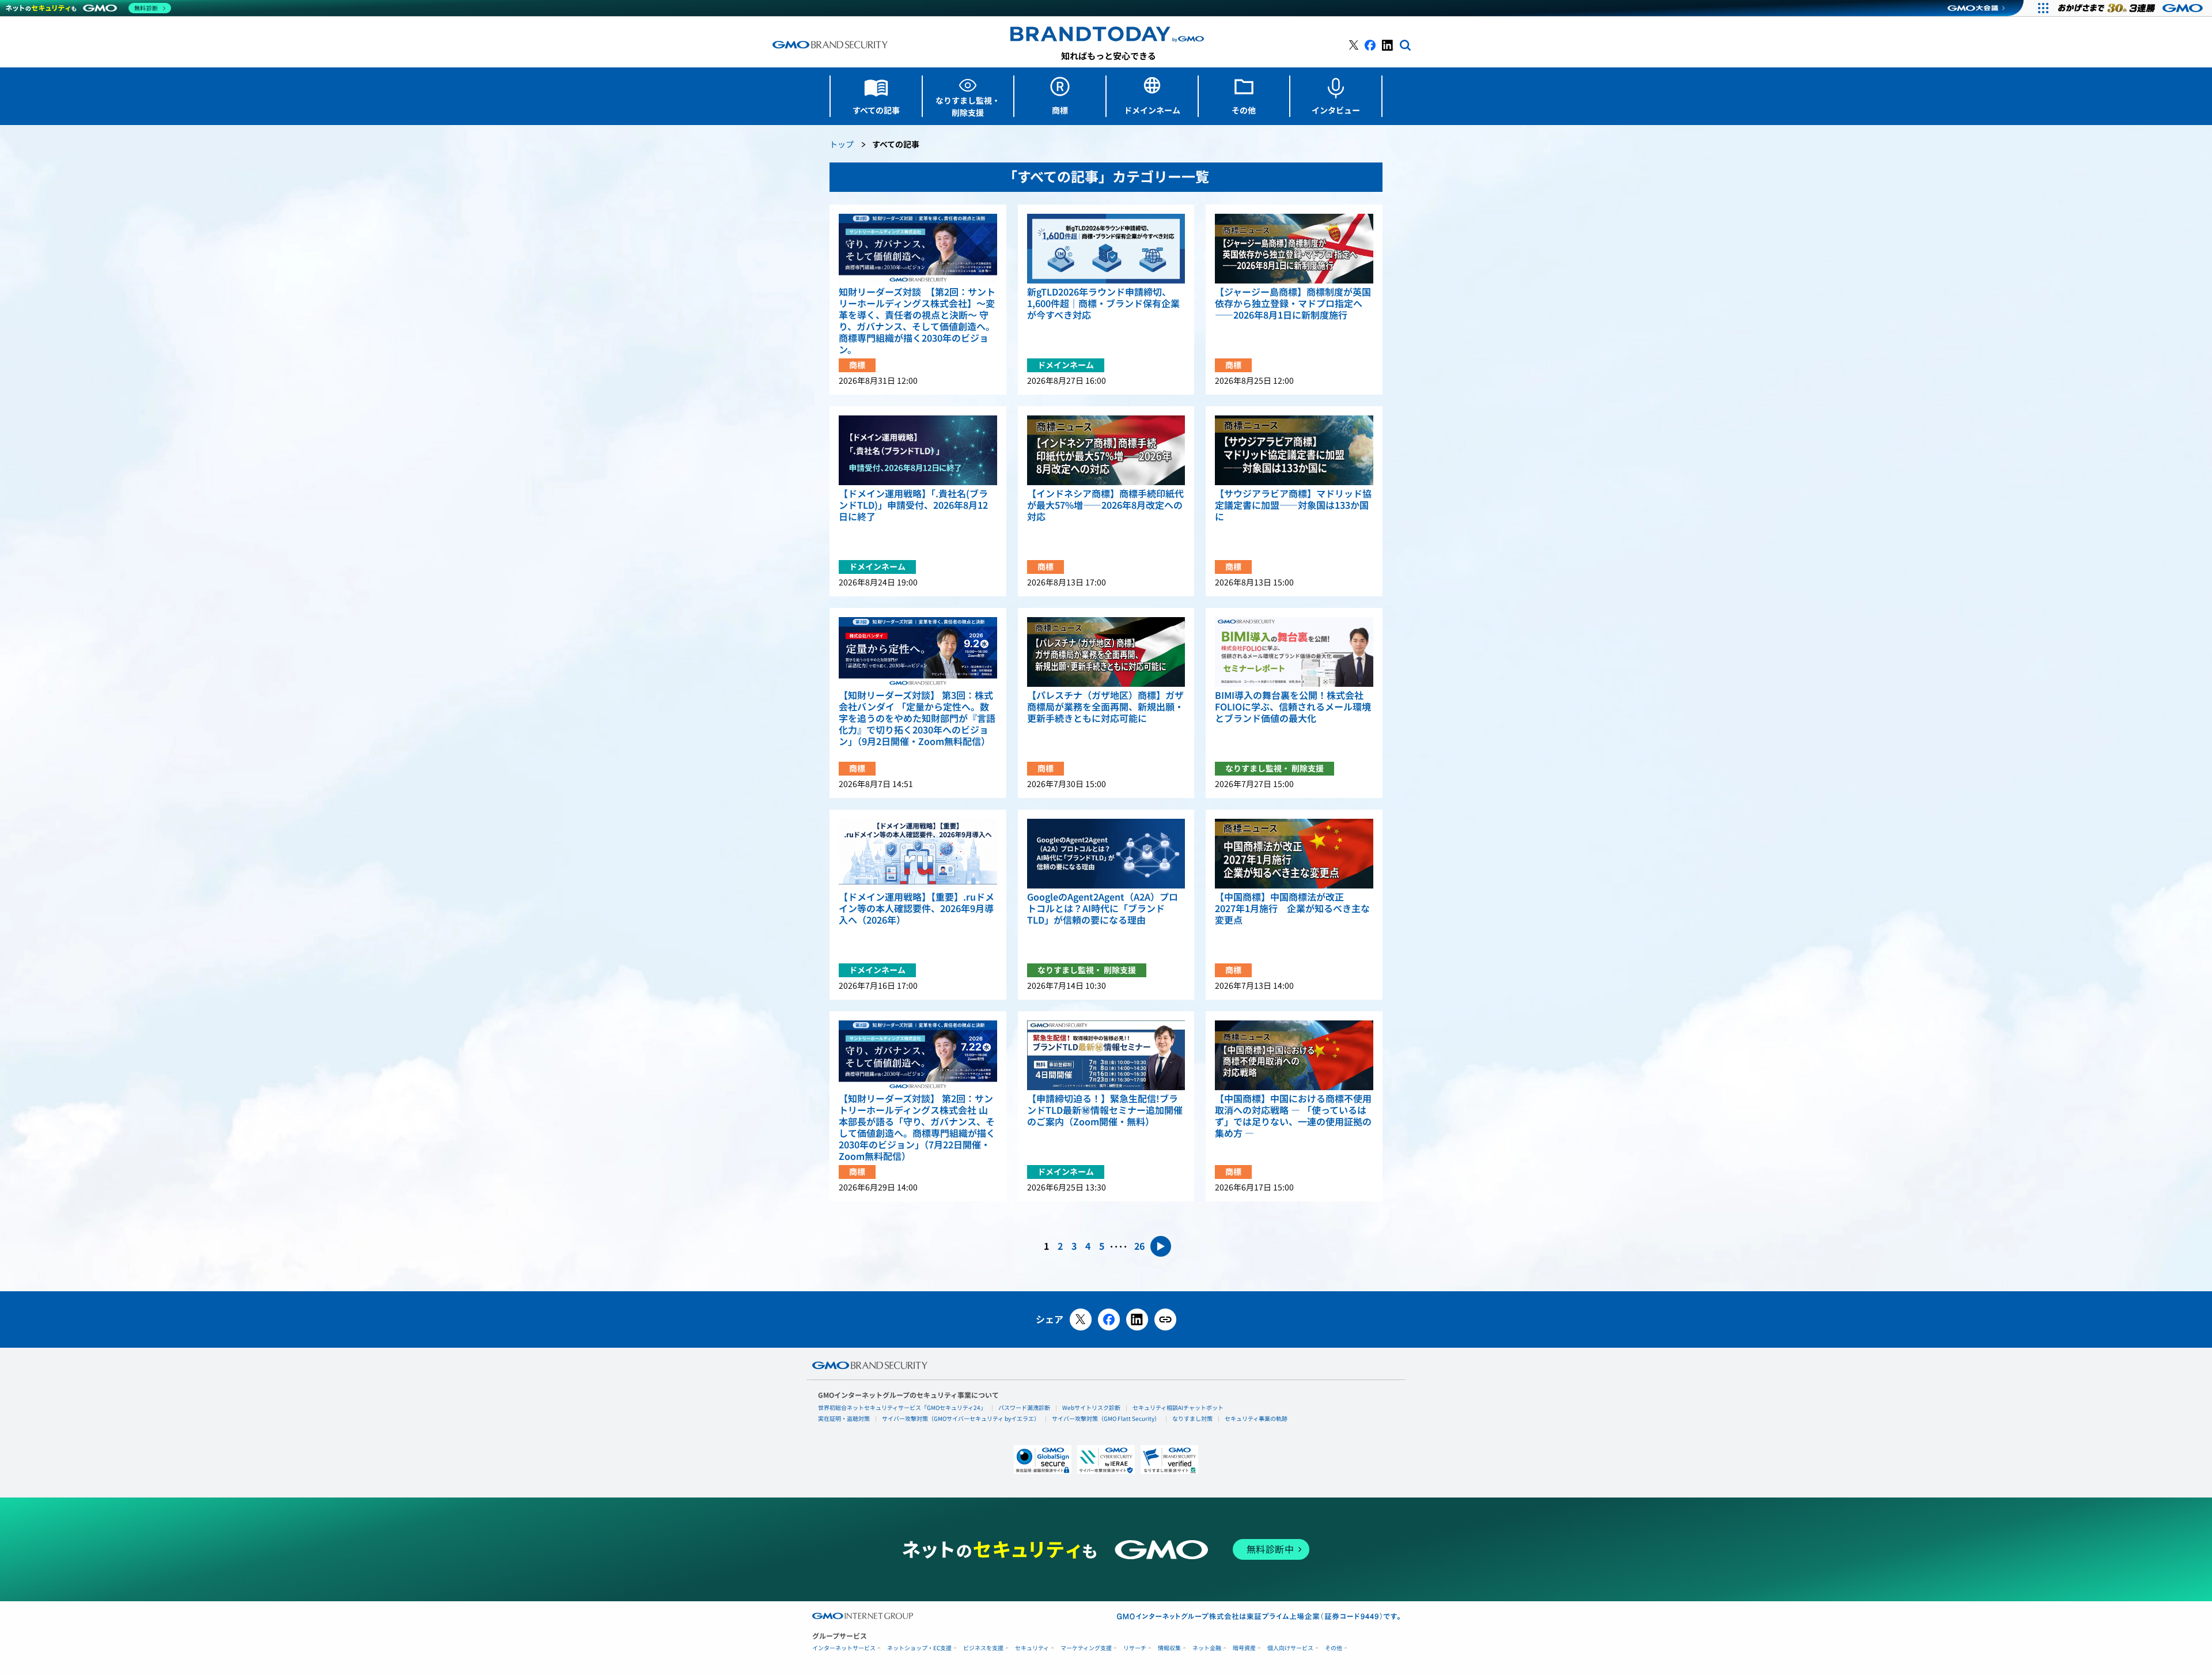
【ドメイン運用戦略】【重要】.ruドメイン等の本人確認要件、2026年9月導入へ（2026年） (916, 909)
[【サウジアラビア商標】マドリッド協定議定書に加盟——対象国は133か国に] (1294, 450)
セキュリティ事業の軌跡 (1256, 1419)
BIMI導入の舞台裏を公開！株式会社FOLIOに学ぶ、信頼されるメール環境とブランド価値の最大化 (1293, 707)
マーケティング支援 (1086, 1648)
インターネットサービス (844, 1648)
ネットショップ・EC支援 (919, 1648)
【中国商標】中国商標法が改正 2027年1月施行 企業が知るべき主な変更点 (1292, 909)
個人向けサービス (1290, 1648)
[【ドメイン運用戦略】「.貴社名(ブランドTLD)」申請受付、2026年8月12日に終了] (918, 450)
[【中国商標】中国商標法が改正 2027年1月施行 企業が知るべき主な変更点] (1294, 854)
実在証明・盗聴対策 (844, 1419)
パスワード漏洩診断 (1024, 1408)
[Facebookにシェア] (1109, 1319)
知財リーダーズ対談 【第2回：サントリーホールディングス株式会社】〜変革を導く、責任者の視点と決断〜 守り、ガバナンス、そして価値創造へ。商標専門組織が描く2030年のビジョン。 (917, 321)
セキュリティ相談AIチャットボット (1178, 1408)
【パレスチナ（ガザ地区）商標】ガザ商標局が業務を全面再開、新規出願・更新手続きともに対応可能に (1105, 707)
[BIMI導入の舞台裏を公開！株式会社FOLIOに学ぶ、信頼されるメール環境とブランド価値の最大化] (1294, 652)
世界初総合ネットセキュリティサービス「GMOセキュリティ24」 (902, 1408)
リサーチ (1135, 1648)
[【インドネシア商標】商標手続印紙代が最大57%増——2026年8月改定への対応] (1106, 450)
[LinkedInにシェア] (1137, 1319)
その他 (1334, 1648)
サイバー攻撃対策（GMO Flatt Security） (1106, 1419)
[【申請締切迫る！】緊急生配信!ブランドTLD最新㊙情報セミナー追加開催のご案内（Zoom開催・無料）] (1106, 1055)
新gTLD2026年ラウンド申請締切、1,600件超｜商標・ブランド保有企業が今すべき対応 (1103, 304)
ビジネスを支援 (983, 1648)
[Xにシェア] (1081, 1319)
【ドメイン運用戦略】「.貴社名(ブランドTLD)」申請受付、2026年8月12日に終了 (913, 505)
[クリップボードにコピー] (1165, 1319)
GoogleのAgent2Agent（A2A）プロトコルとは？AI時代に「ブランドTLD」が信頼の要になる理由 (1103, 909)
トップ (842, 145)
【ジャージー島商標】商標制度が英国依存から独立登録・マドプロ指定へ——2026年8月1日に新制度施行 (1293, 304)
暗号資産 (1244, 1648)
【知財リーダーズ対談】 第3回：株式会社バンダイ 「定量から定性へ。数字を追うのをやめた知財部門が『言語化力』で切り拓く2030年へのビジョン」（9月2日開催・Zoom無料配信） (917, 719)
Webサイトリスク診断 (1091, 1408)
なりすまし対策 (1192, 1419)
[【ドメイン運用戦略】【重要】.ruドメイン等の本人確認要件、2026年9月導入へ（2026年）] (918, 854)
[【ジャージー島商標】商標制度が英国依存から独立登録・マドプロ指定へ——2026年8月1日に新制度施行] (1294, 249)
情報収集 (1169, 1648)
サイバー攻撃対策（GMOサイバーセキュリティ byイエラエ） (961, 1419)
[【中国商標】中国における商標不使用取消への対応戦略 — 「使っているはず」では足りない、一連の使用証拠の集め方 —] (1294, 1055)
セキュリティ (1032, 1648)
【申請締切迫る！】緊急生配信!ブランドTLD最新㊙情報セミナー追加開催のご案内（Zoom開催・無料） (1105, 1110)
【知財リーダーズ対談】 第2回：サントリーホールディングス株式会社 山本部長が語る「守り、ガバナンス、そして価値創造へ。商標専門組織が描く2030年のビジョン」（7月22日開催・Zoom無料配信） (917, 1128)
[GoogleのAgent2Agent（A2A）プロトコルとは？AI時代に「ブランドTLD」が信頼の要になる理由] (1106, 854)
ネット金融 (1207, 1648)
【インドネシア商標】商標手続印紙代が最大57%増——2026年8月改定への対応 (1105, 505)
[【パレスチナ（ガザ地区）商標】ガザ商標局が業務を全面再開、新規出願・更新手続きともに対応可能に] (1106, 652)
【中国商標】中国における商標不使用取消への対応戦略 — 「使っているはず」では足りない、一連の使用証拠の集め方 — (1293, 1116)
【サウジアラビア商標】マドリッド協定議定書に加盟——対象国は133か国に (1293, 505)
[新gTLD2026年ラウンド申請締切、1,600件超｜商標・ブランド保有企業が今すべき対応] (1106, 249)
